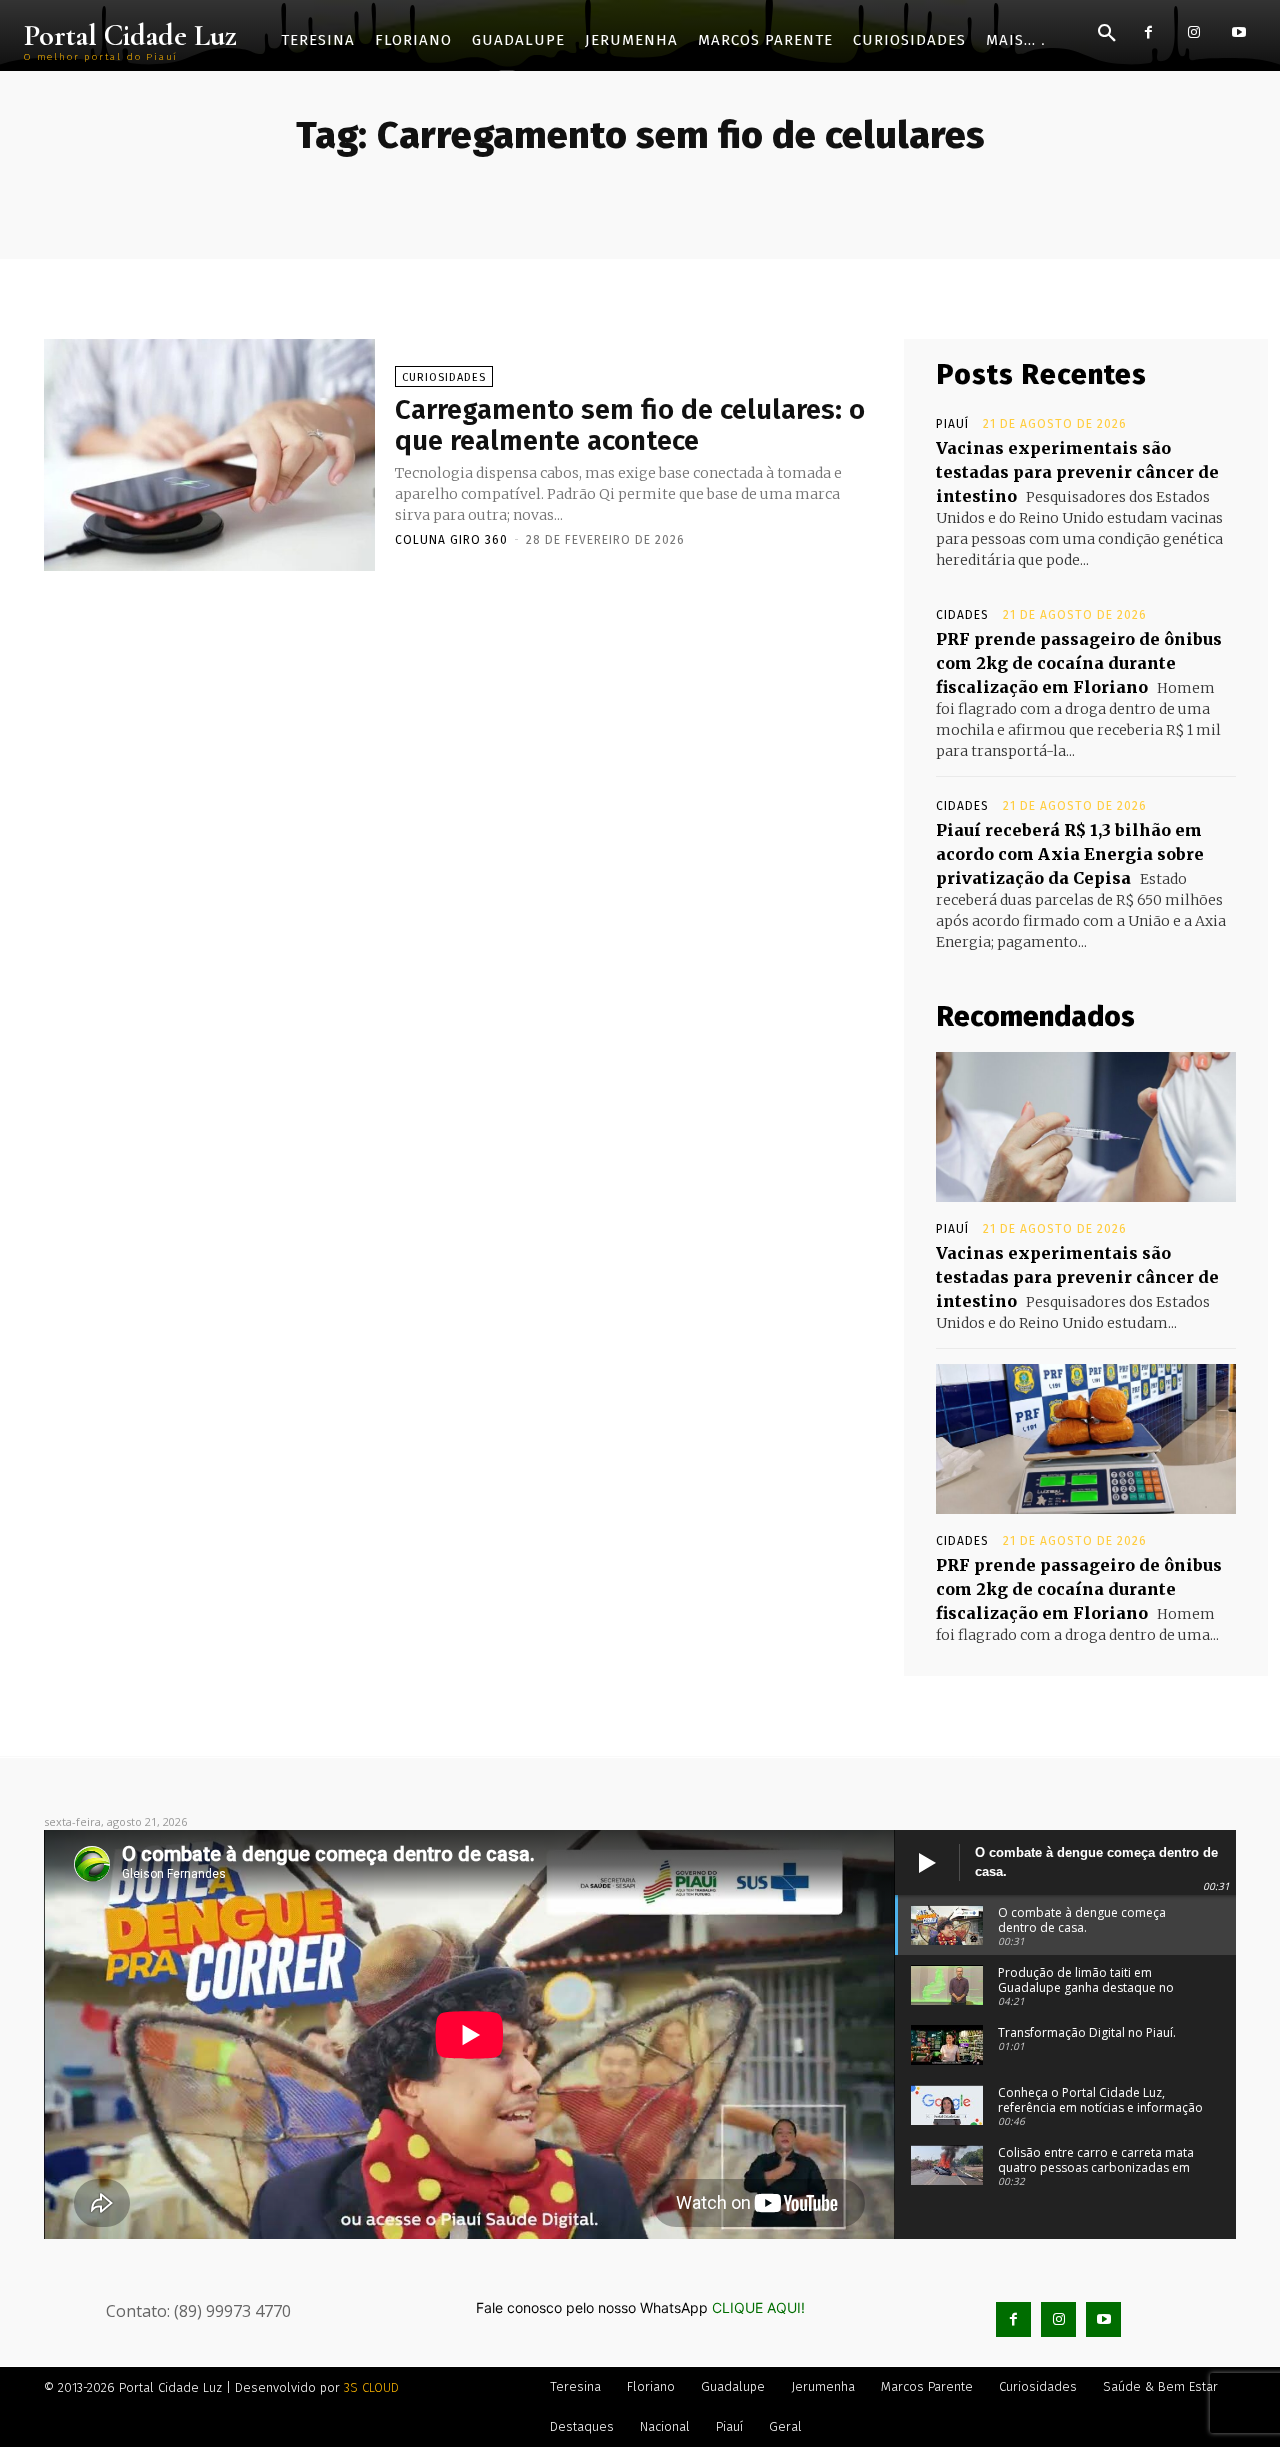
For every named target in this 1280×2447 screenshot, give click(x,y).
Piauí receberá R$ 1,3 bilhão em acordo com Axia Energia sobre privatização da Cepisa (1070, 854)
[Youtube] (1238, 32)
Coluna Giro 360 (451, 540)
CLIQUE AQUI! (758, 2307)
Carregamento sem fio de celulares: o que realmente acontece (630, 425)
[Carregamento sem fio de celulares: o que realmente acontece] (209, 455)
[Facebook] (1148, 32)
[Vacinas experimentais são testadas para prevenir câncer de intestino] (1086, 1127)
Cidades (962, 615)
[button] (1107, 34)
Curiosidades (444, 377)
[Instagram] (1193, 32)
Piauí (952, 424)
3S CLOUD (371, 2387)
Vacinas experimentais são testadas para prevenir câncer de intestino (1077, 472)
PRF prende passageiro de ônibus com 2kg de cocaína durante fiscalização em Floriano (1079, 663)
